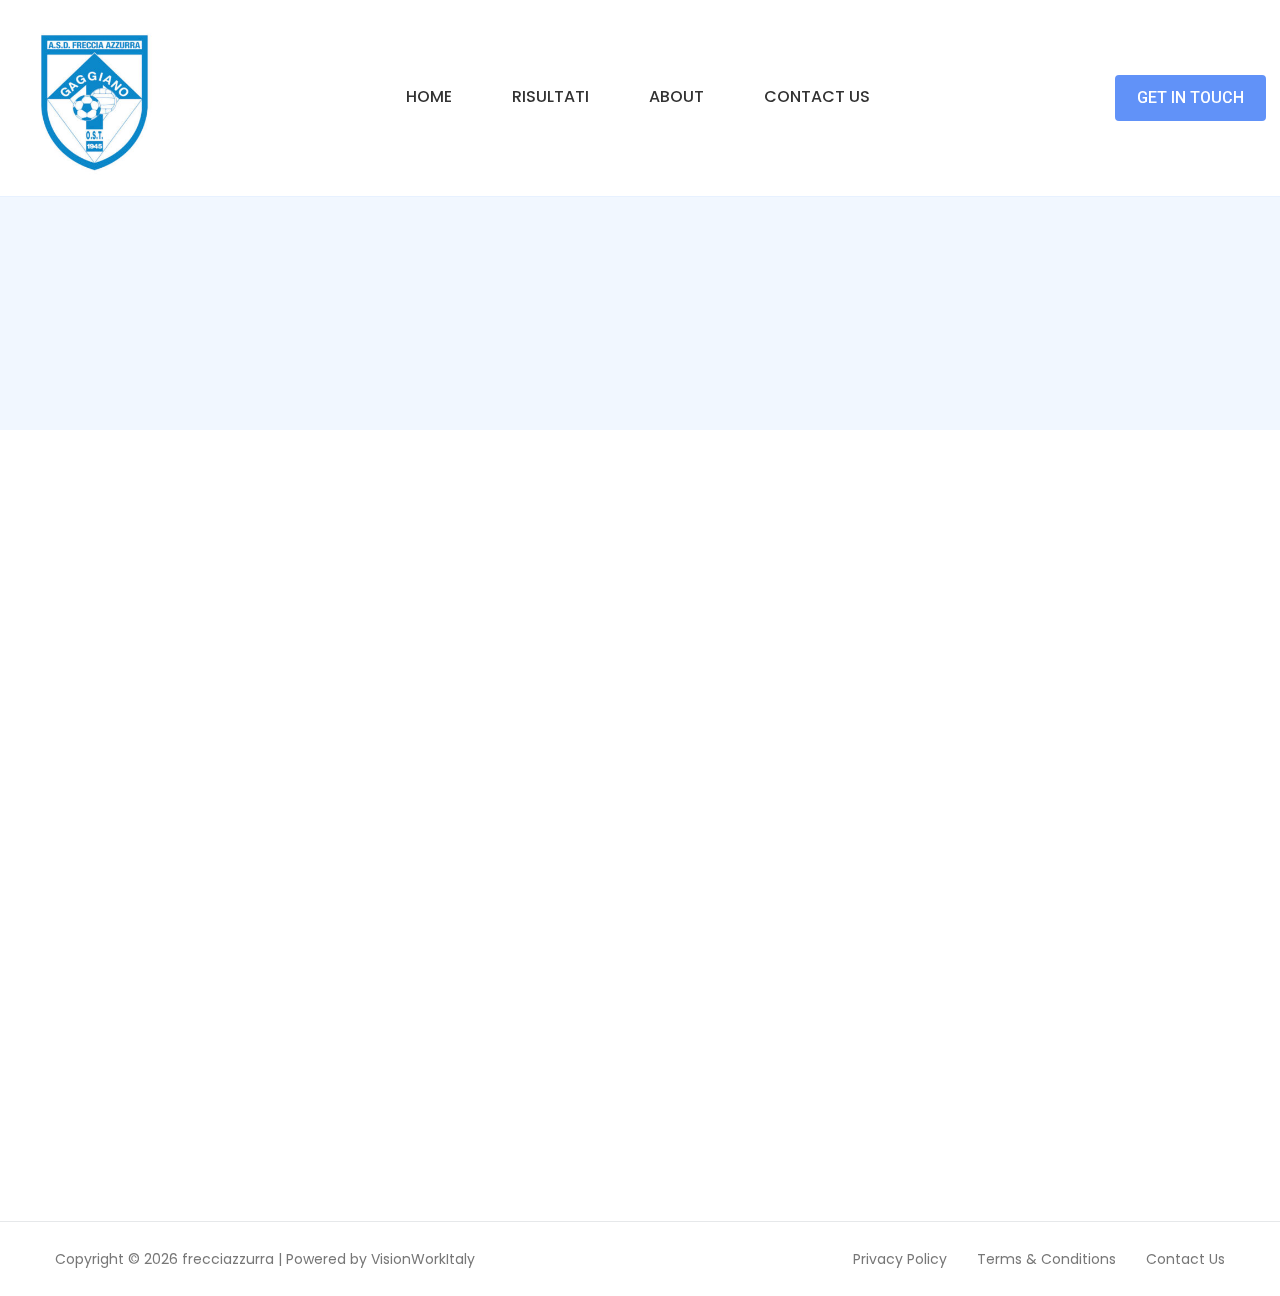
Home (429, 96)
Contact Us (817, 96)
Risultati (550, 96)
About (676, 96)
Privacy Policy (900, 1259)
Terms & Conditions (1046, 1259)
